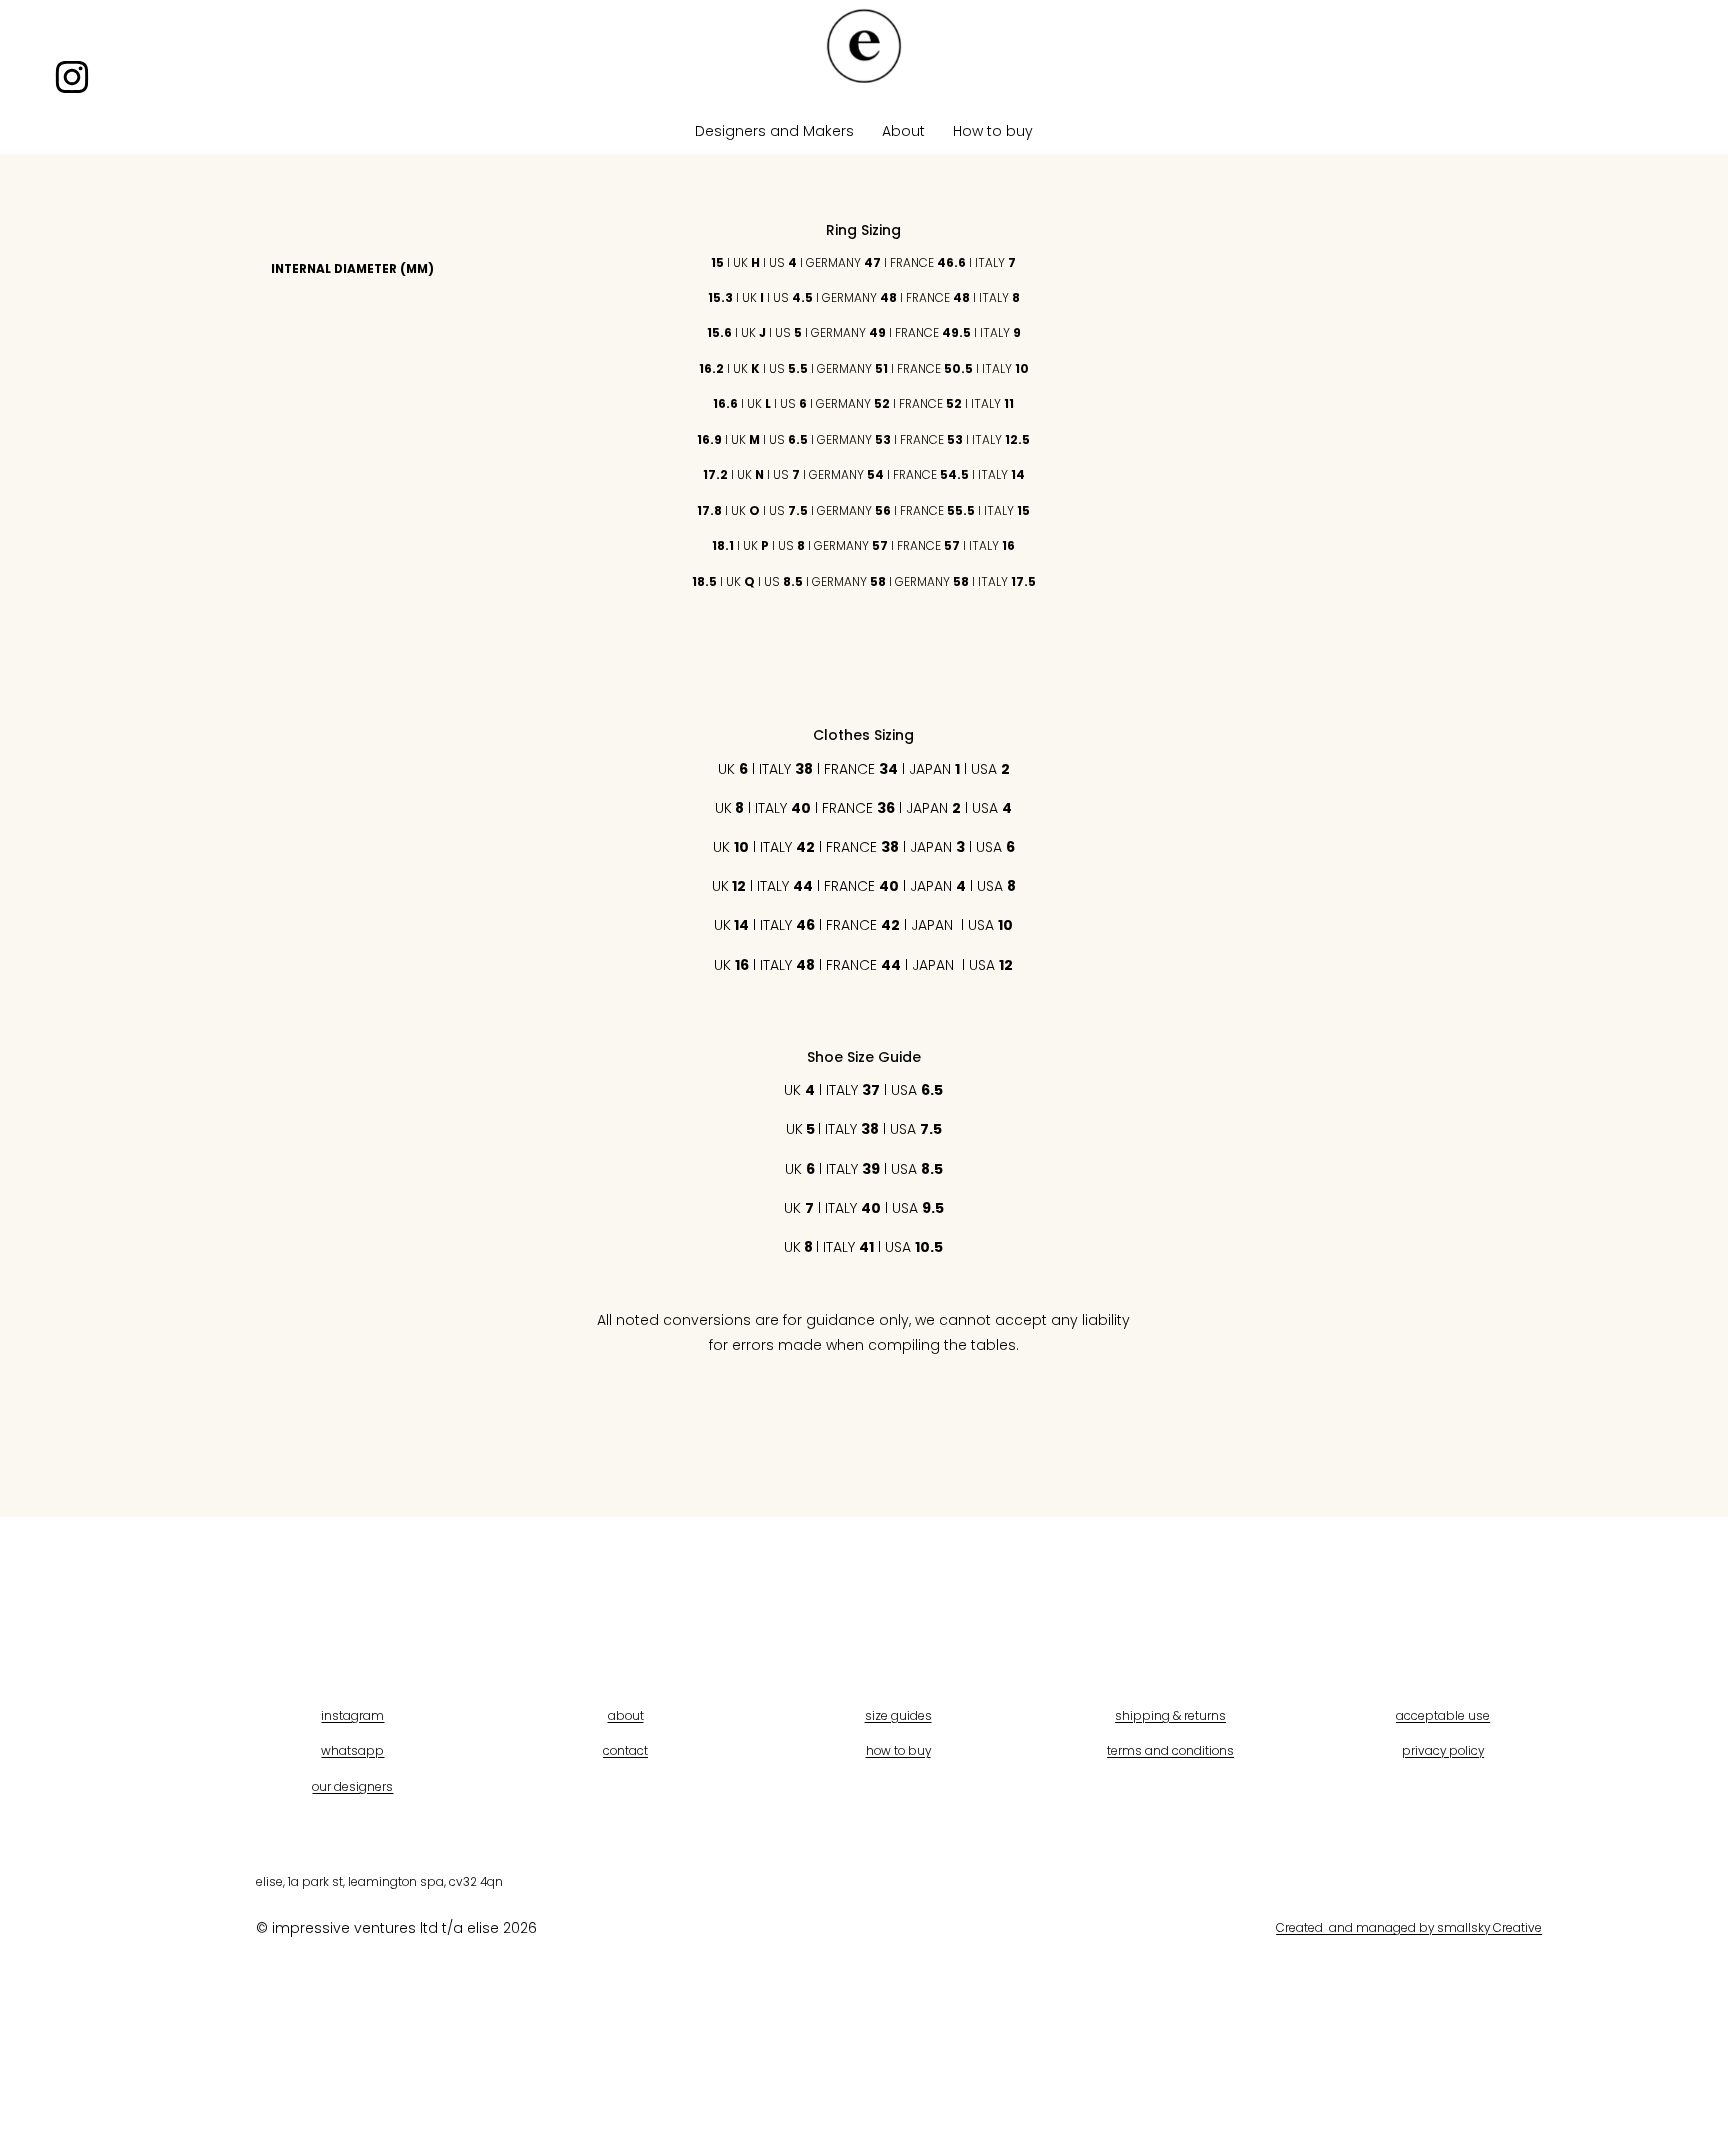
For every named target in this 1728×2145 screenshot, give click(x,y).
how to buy (898, 1750)
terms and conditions (1170, 1750)
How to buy (993, 131)
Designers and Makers (774, 131)
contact (625, 1750)
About (903, 131)
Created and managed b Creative (1409, 1927)
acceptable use (1443, 1715)
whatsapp (352, 1750)
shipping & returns (1170, 1715)
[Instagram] (72, 77)
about (626, 1715)
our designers (352, 1786)
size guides (898, 1715)
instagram (352, 1715)
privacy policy (1443, 1750)
